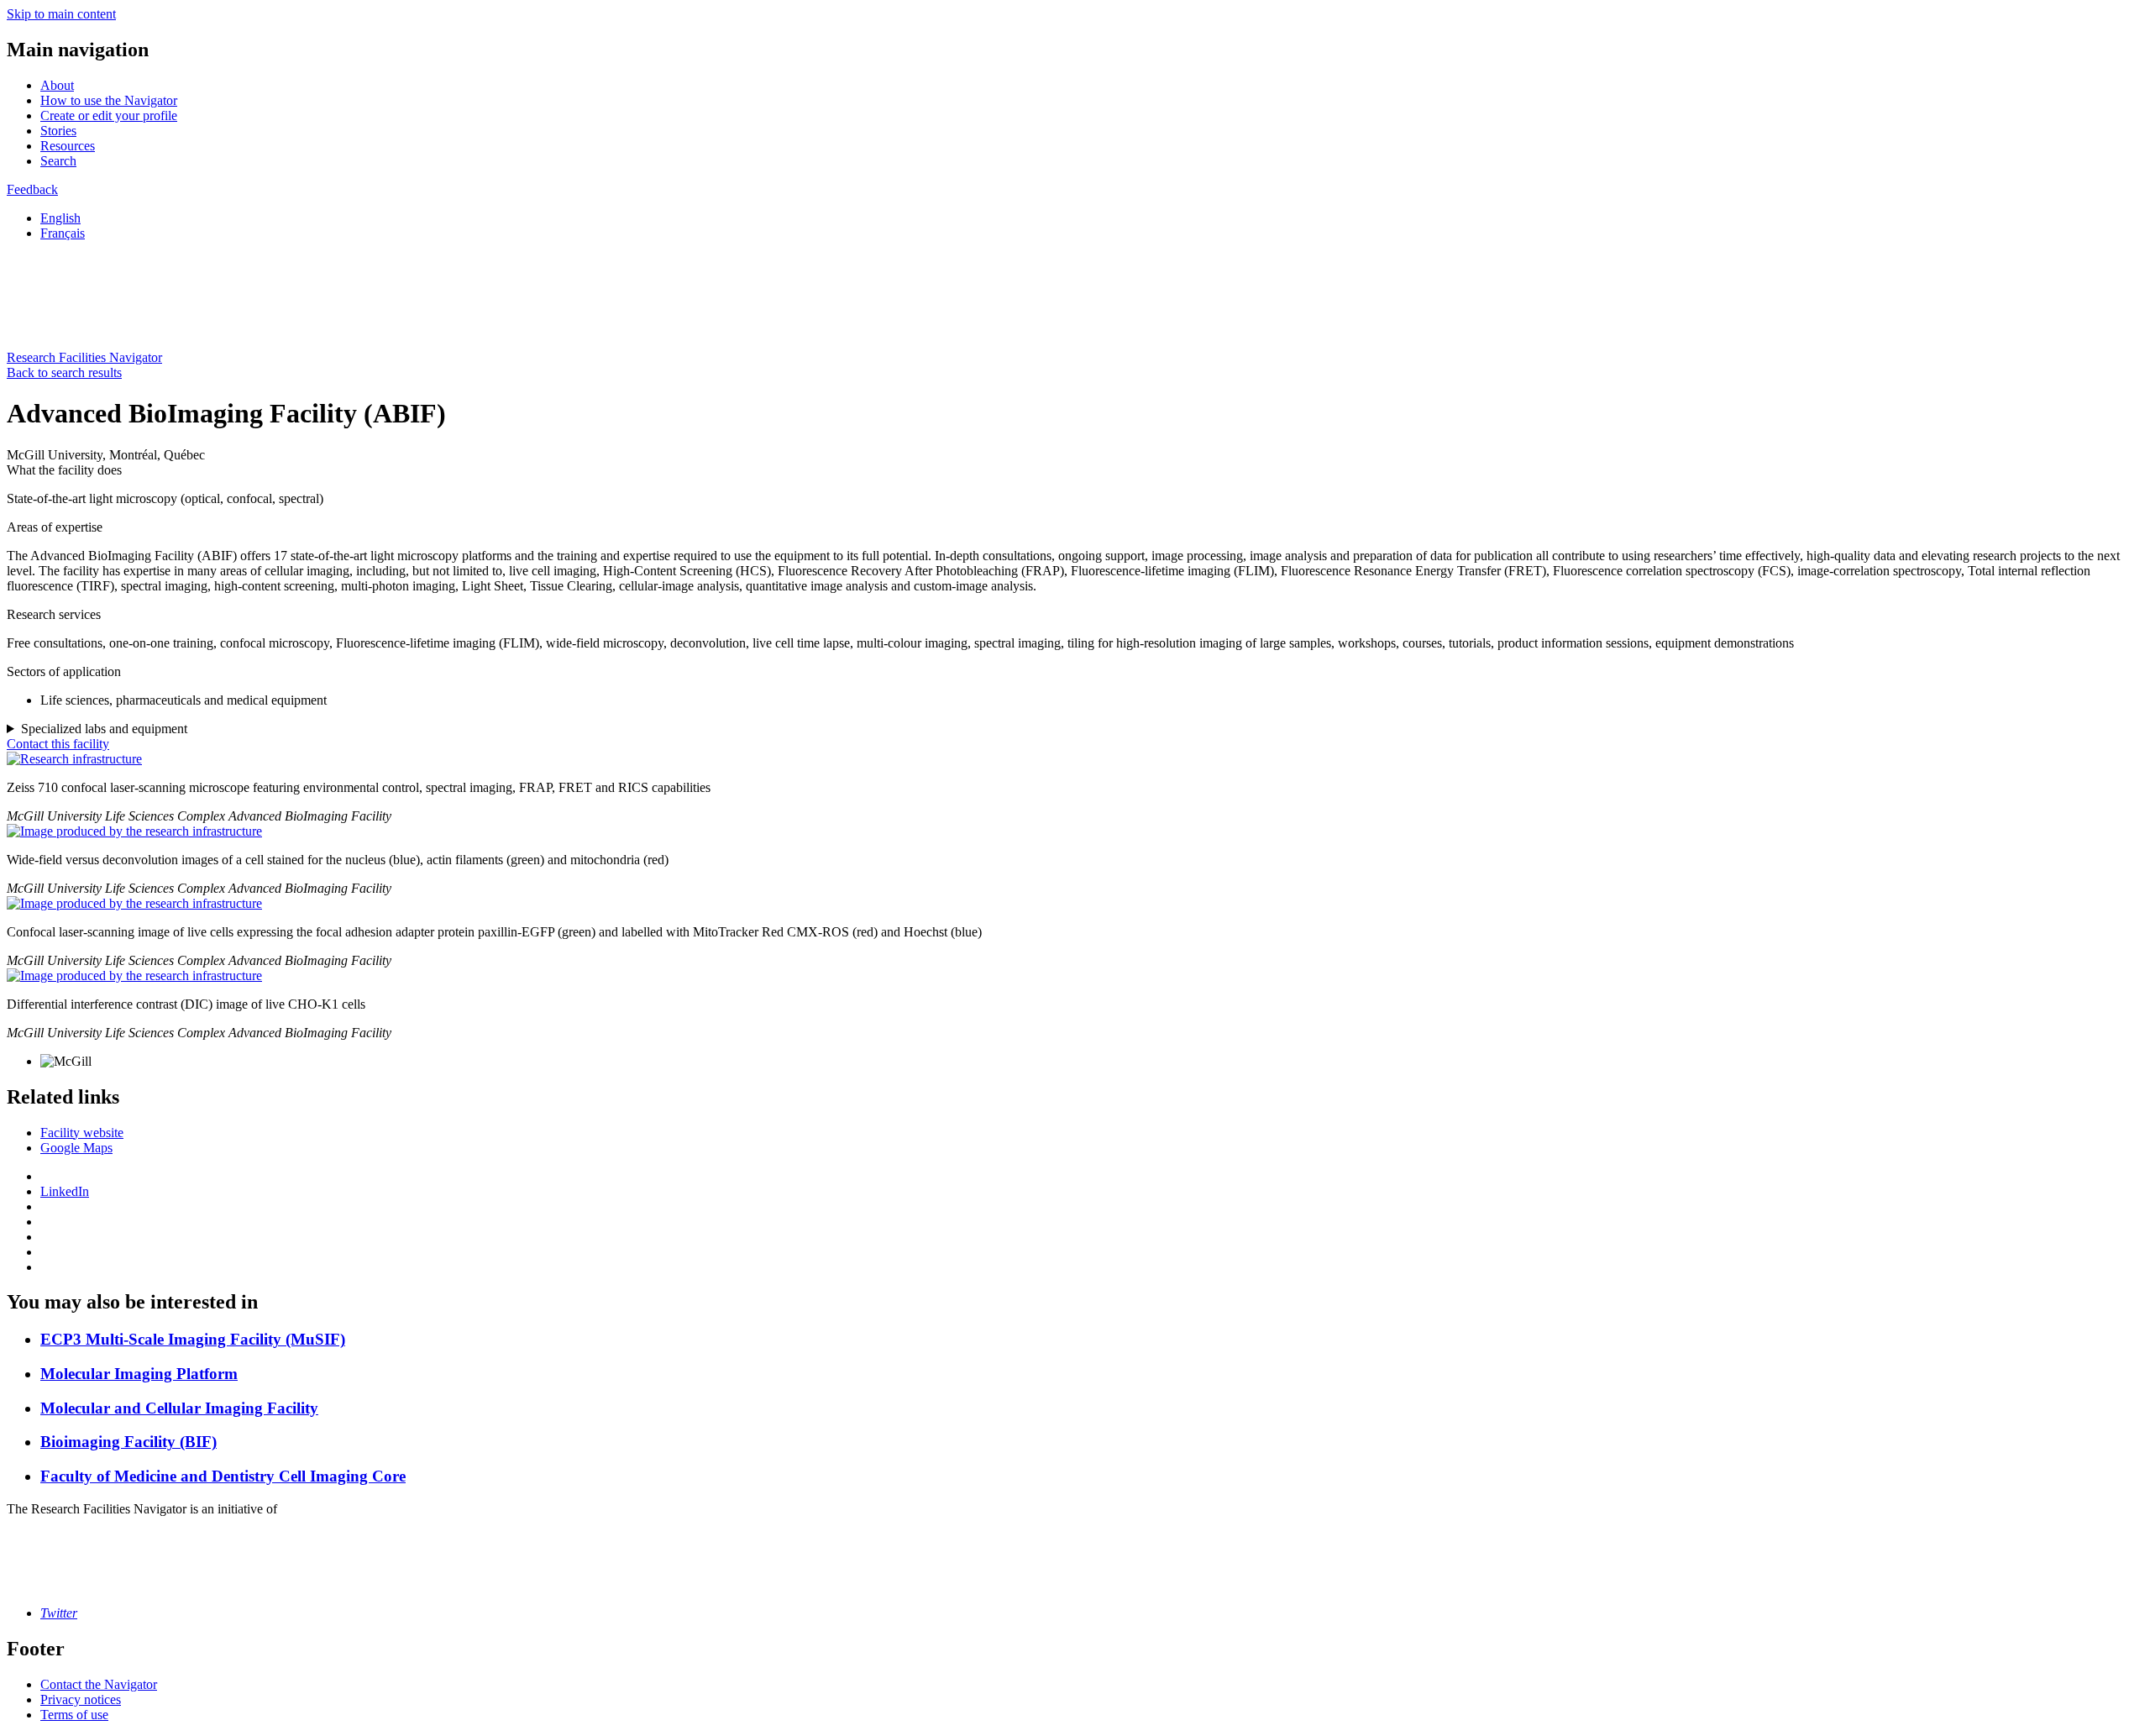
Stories (58, 131)
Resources (68, 146)
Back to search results (64, 372)
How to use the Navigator (109, 100)
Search (58, 161)
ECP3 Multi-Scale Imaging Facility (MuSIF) (193, 1339)
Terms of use (74, 1715)
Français (63, 233)
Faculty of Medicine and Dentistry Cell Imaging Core (223, 1476)
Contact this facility (58, 744)
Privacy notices (81, 1699)
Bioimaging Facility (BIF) (128, 1442)
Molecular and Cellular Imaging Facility (179, 1408)
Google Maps (76, 1148)
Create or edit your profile (109, 115)
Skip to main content (61, 14)
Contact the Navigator (99, 1684)
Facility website (82, 1133)
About (57, 85)
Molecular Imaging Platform (139, 1374)
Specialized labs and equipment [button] (104, 729)
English (60, 218)
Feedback (32, 189)
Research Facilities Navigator (84, 357)
